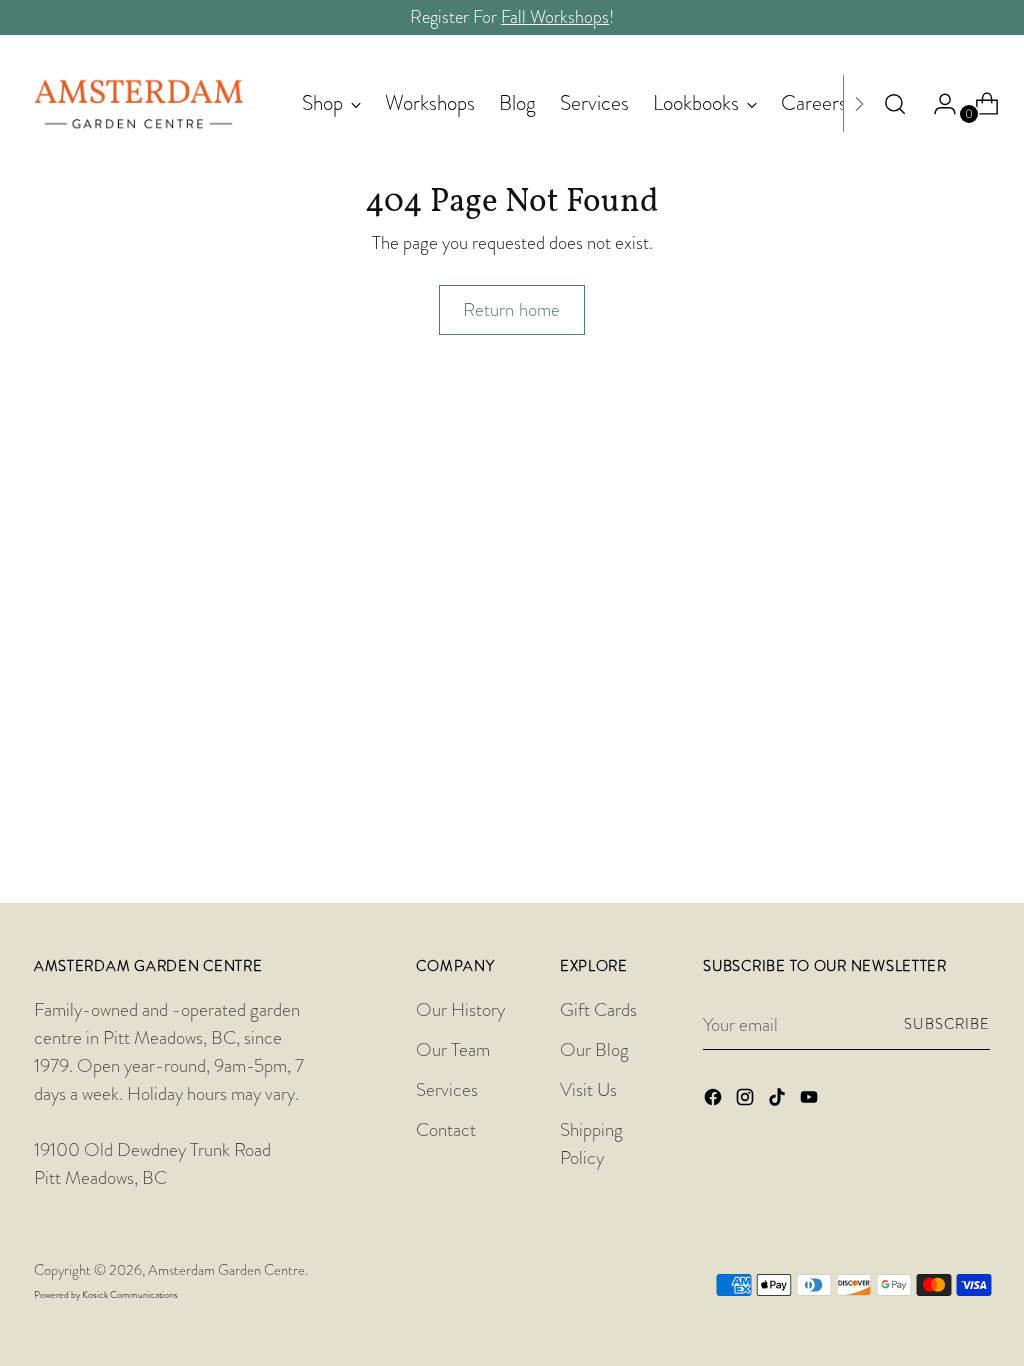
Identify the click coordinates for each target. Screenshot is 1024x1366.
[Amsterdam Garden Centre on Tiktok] (779, 1101)
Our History (460, 1009)
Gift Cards (598, 1009)
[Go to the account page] (937, 104)
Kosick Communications (130, 1294)
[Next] (859, 104)
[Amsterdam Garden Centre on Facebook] (715, 1101)
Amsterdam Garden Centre (226, 1270)
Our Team (453, 1049)
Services (447, 1089)
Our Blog (594, 1049)
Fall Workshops (555, 17)
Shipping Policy (591, 1143)
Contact (446, 1129)
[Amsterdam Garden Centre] (139, 104)
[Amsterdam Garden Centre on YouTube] (811, 1101)
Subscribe (947, 1024)
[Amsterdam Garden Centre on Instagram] (747, 1101)
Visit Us (588, 1089)
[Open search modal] (895, 104)
